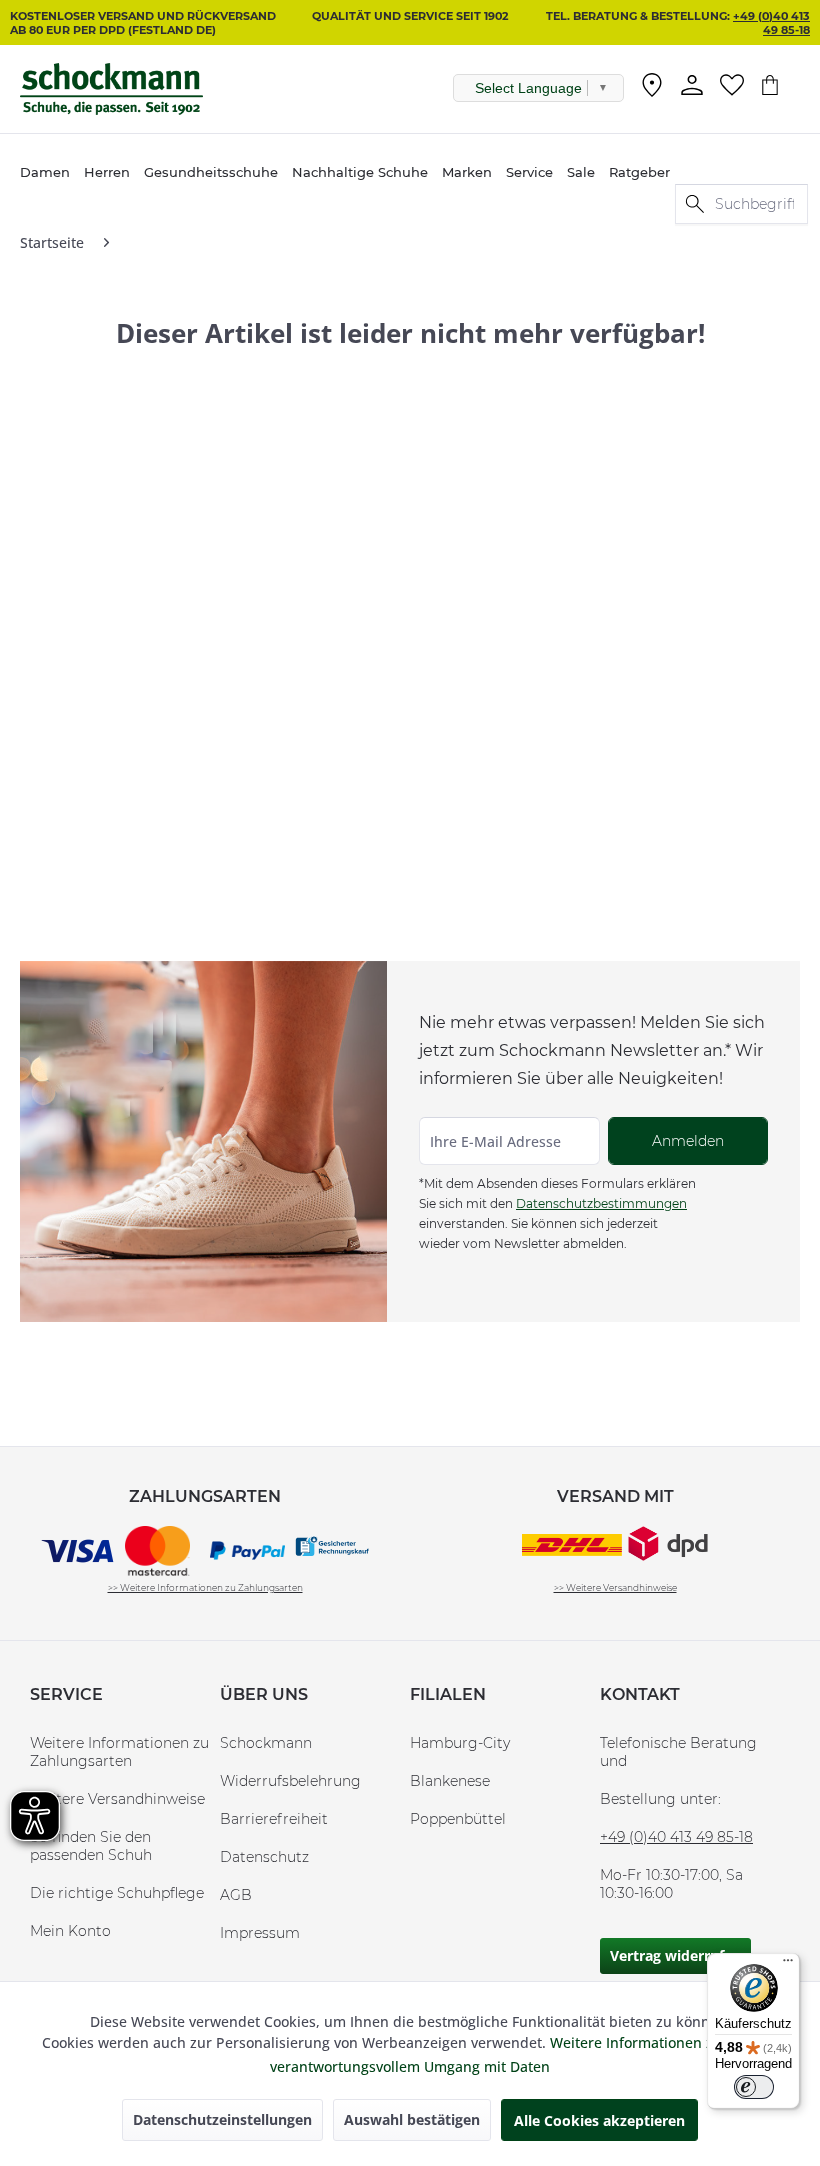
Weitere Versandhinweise (117, 1799)
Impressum (260, 1933)
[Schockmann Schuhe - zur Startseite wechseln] (111, 89)
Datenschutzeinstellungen (222, 2119)
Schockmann (266, 1743)
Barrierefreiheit (274, 1819)
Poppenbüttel (458, 1819)
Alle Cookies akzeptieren (599, 2120)
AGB (236, 1895)
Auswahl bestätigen (412, 2119)
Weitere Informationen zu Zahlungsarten (119, 1752)
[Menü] (788, 1965)
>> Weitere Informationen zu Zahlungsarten (205, 1587)
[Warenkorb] (780, 85)
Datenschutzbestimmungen (601, 1203)
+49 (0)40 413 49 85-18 (771, 23)
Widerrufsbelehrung (290, 1781)
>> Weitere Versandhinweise (615, 1587)
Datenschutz (264, 1857)
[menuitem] (652, 89)
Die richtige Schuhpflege (117, 1893)
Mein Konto (70, 1931)
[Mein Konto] (692, 85)
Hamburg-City (460, 1743)
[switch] (754, 2087)
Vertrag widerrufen (675, 1955)
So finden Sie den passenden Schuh (91, 1846)
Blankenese (450, 1781)
